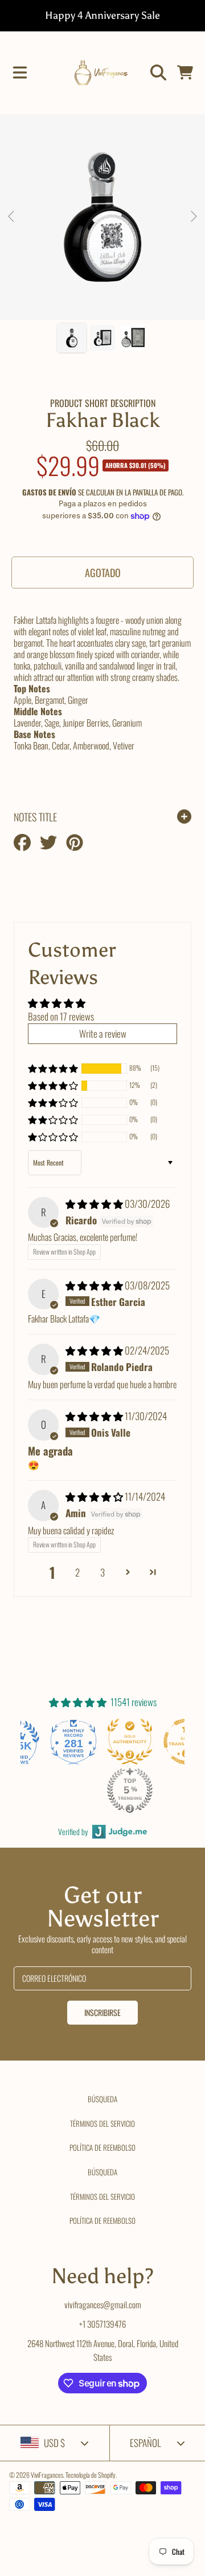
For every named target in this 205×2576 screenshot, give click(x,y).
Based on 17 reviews (61, 1016)
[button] (20, 72)
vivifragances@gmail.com (103, 2304)
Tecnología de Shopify (91, 2475)
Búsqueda (102, 2099)
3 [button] (102, 1572)
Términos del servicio (102, 2123)
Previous (12, 217)
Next (193, 217)
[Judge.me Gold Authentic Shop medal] (130, 1741)
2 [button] (77, 1572)
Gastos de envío (49, 492)
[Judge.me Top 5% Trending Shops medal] (130, 1790)
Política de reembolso (102, 2147)
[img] (95, 1204)
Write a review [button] (103, 1033)
